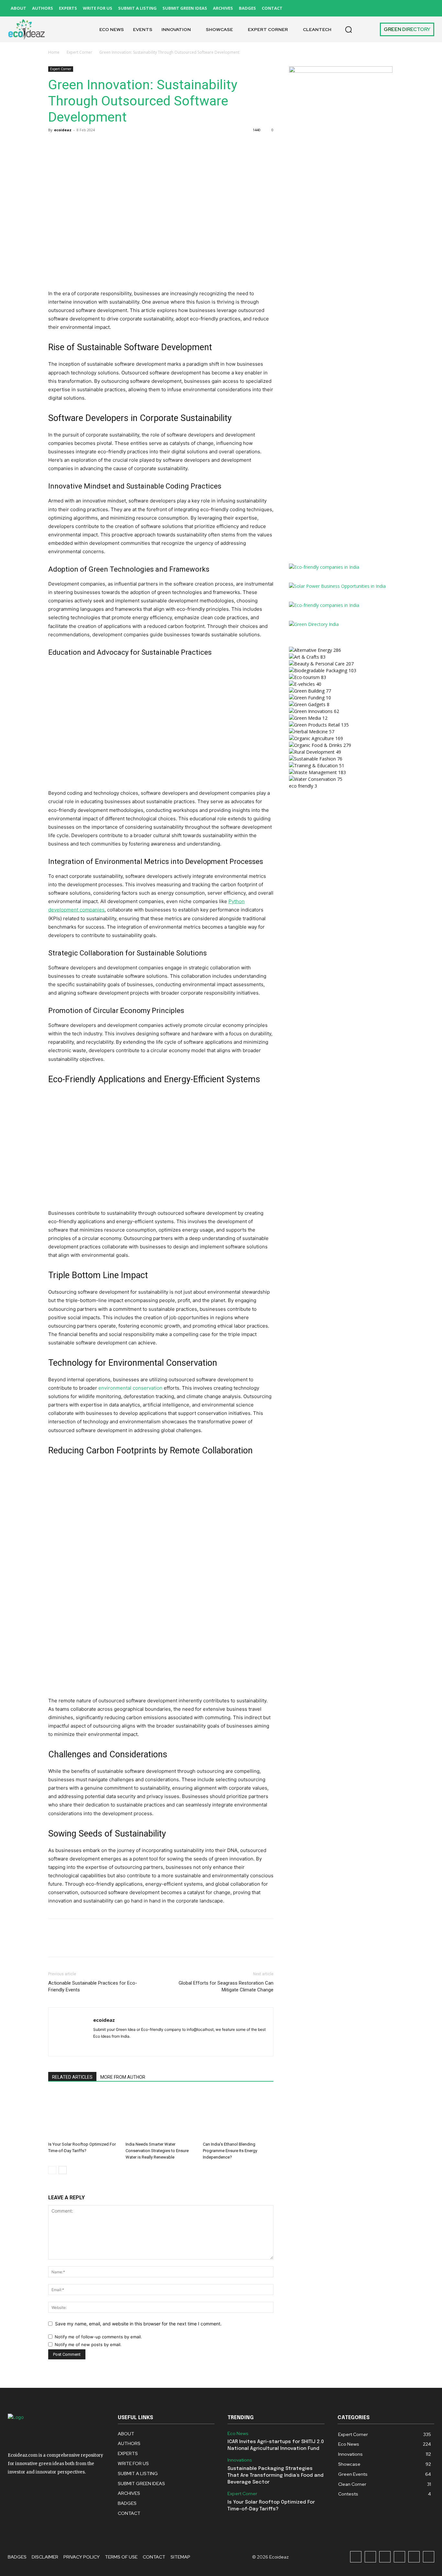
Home (54, 52)
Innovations (240, 2460)
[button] (348, 29)
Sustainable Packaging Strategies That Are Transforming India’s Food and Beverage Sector (276, 2475)
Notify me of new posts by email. (88, 2344)
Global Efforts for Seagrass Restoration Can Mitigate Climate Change (226, 1986)
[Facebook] (356, 8)
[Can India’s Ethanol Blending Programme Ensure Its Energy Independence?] (238, 2115)
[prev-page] (52, 2170)
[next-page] (63, 2170)
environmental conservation (130, 1388)
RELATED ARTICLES (72, 2077)
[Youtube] (429, 8)
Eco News (238, 2434)
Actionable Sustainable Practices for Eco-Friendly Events (93, 1986)
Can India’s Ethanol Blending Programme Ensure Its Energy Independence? (230, 2151)
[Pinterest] (399, 8)
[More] (115, 145)
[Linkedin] (385, 8)
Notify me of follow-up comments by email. (98, 2337)
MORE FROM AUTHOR (123, 2077)
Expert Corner (79, 52)
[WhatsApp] (99, 145)
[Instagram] (370, 8)
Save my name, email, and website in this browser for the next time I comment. (138, 2324)
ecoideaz (63, 130)
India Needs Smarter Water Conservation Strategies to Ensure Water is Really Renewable (157, 2151)
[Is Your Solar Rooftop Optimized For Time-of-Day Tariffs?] (83, 2115)
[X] (414, 8)
